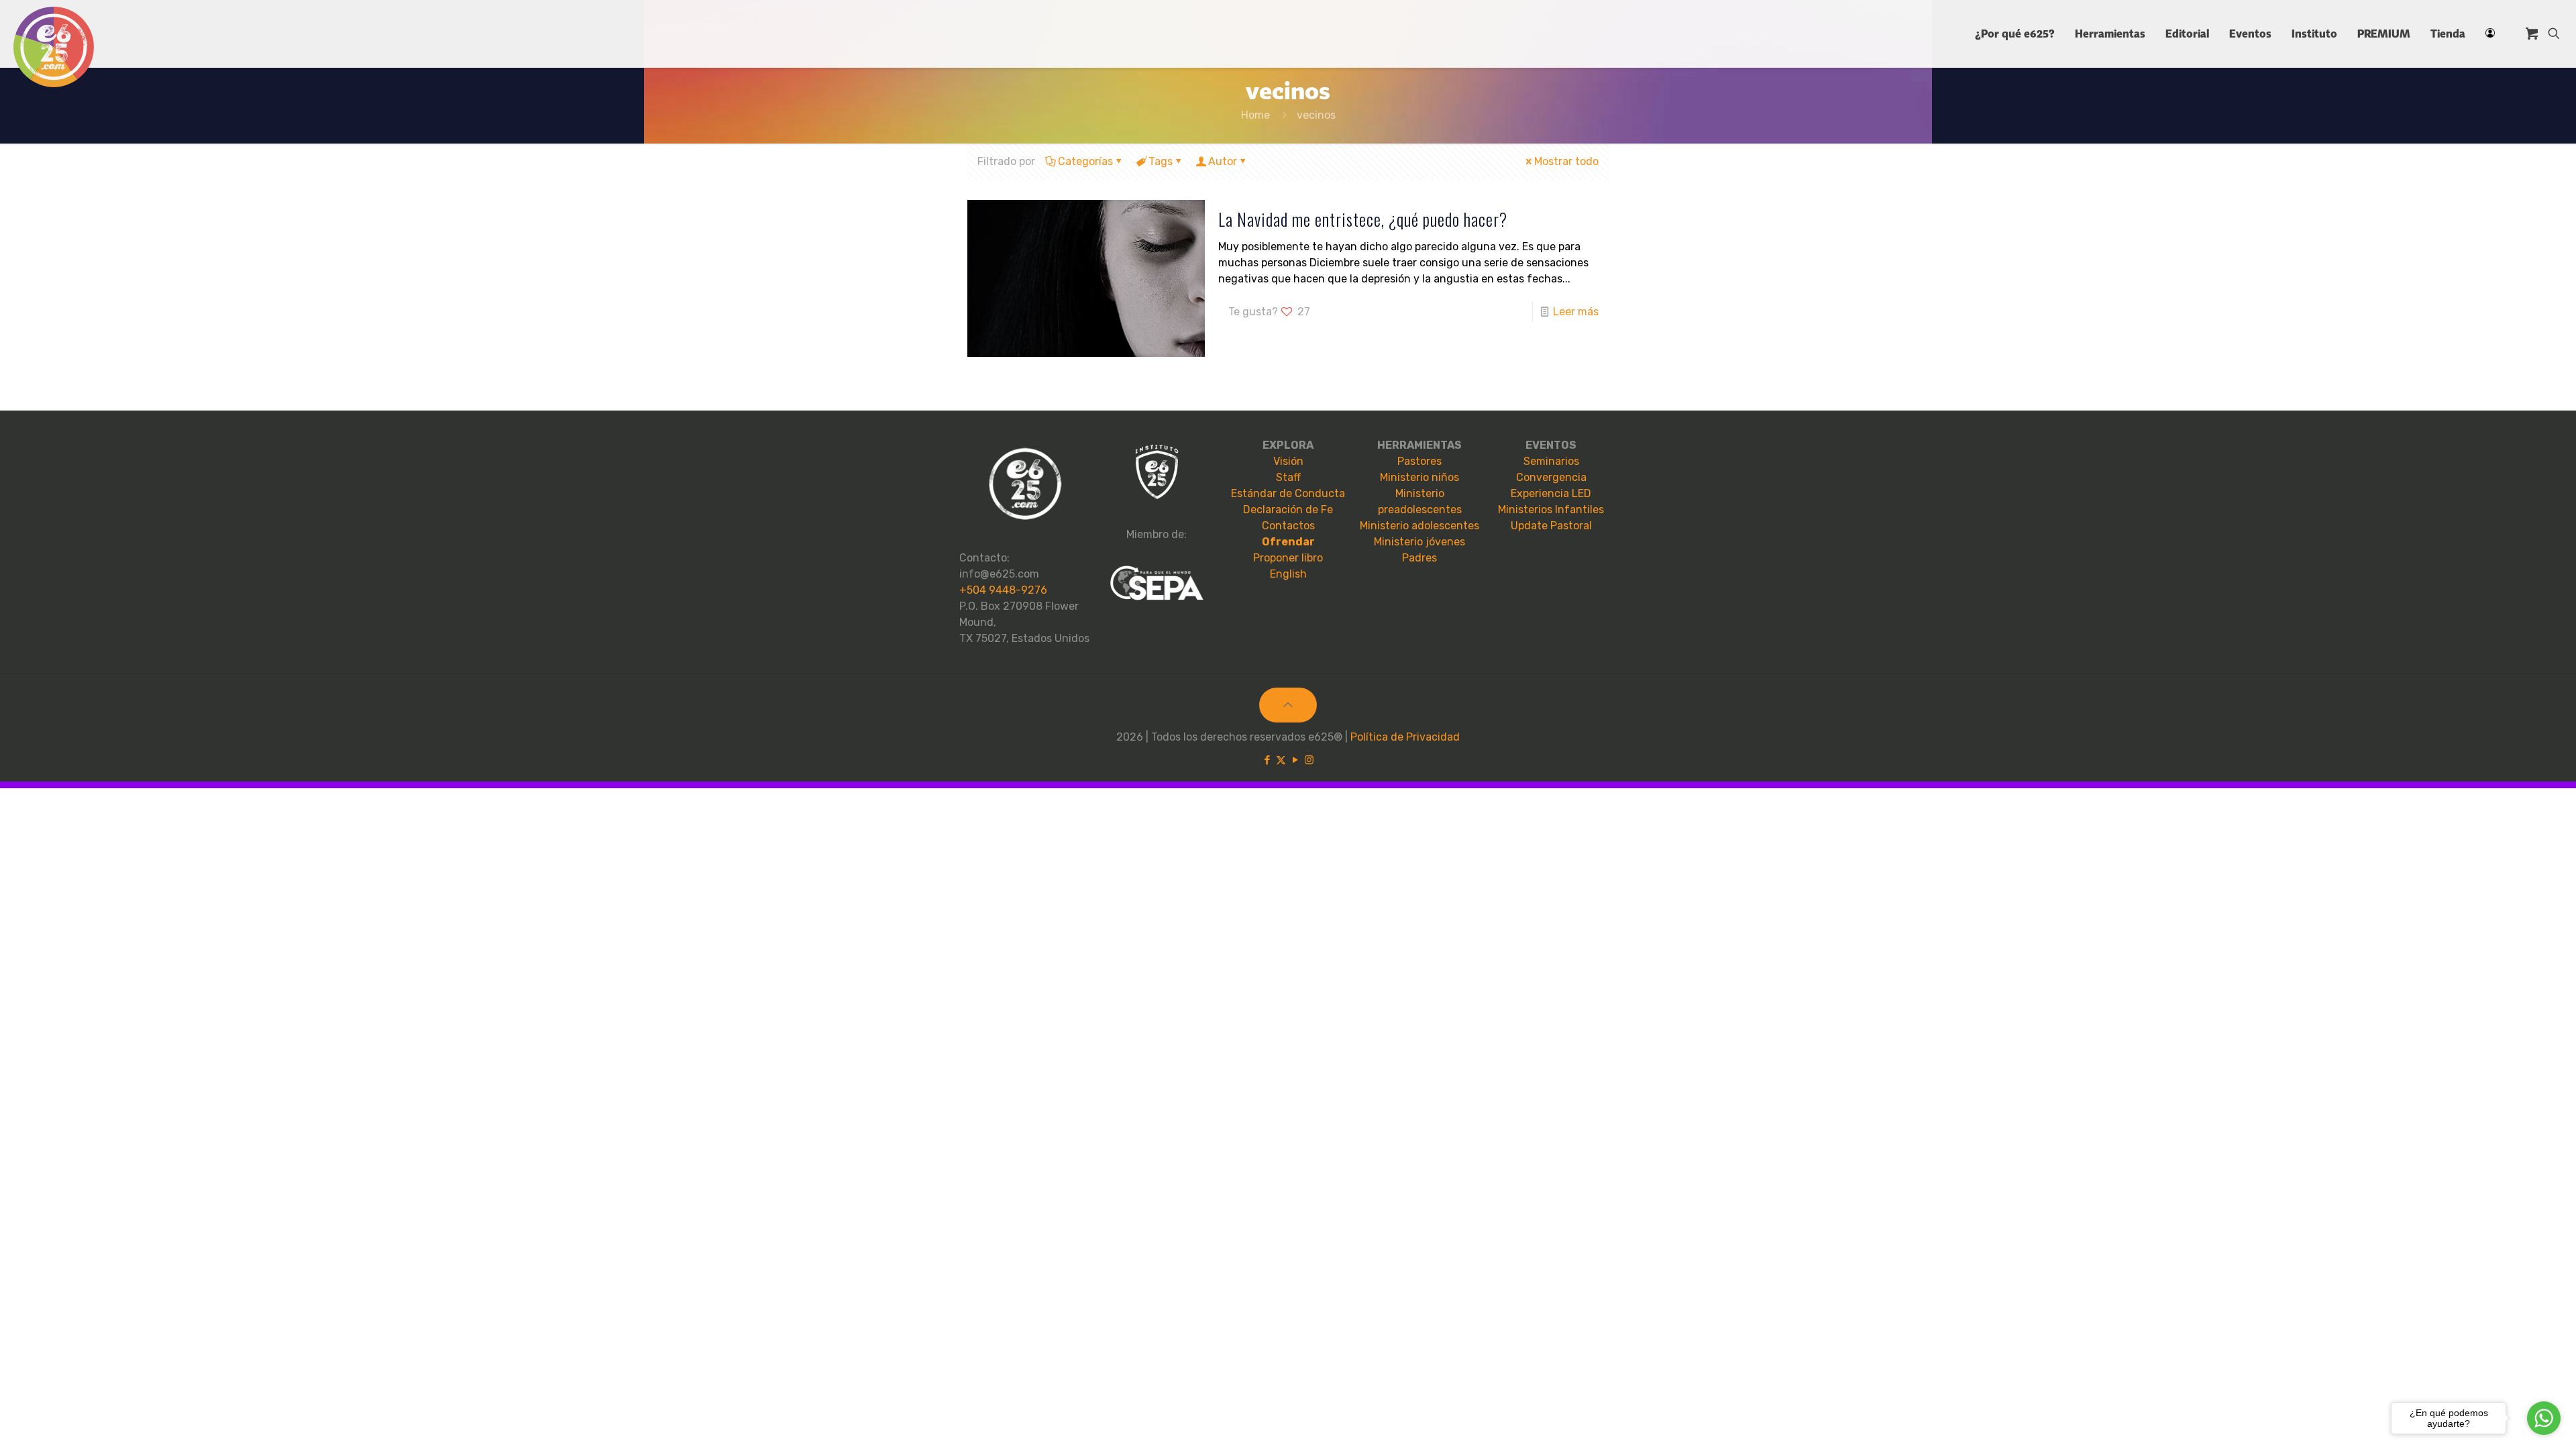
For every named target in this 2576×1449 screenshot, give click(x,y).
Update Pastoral (1551, 526)
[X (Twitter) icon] (1281, 760)
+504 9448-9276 (1003, 590)
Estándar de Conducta (1288, 493)
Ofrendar (1288, 542)
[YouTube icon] (1295, 760)
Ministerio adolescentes (1419, 526)
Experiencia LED (1551, 493)
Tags (1161, 161)
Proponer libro (1288, 558)
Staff (1288, 477)
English (1288, 574)
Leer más (1576, 312)
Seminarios (1551, 461)
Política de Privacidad (1405, 737)
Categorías (1085, 161)
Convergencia (1551, 477)
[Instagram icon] (1309, 760)
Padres (1419, 558)
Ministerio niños (1419, 477)
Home (1255, 115)
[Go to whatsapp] (2544, 1418)
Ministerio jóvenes (1419, 542)
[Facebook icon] (1267, 760)
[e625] (54, 47)
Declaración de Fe (1288, 509)
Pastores (1419, 461)
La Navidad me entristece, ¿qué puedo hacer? (1363, 219)
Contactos (1288, 526)
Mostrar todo (1566, 161)
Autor (1223, 161)
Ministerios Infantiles (1551, 509)
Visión (1288, 461)
